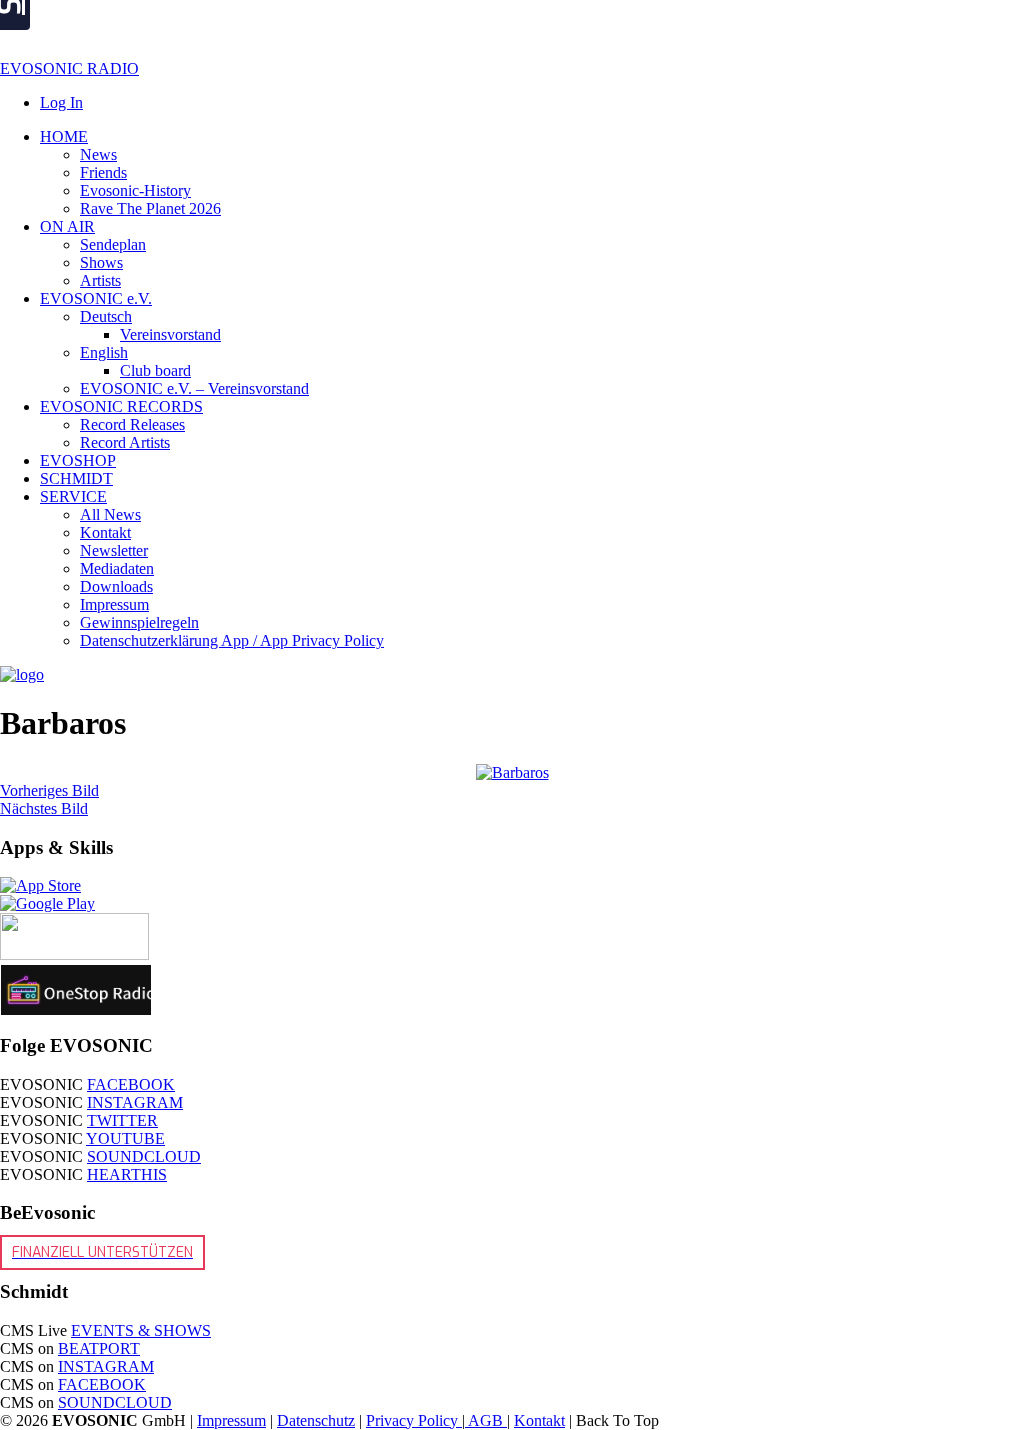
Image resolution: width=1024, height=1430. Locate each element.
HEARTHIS (127, 1174)
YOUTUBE (125, 1138)
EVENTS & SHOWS (141, 1330)
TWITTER (122, 1120)
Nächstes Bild (44, 808)
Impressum (231, 1420)
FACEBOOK (131, 1084)
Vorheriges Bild (49, 790)
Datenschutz (316, 1420)
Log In (61, 102)
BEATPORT (99, 1348)
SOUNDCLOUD (144, 1156)
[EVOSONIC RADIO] (22, 674)
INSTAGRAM (135, 1102)
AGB (486, 1420)
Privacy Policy (414, 1420)
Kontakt (539, 1420)
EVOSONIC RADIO (69, 68)
